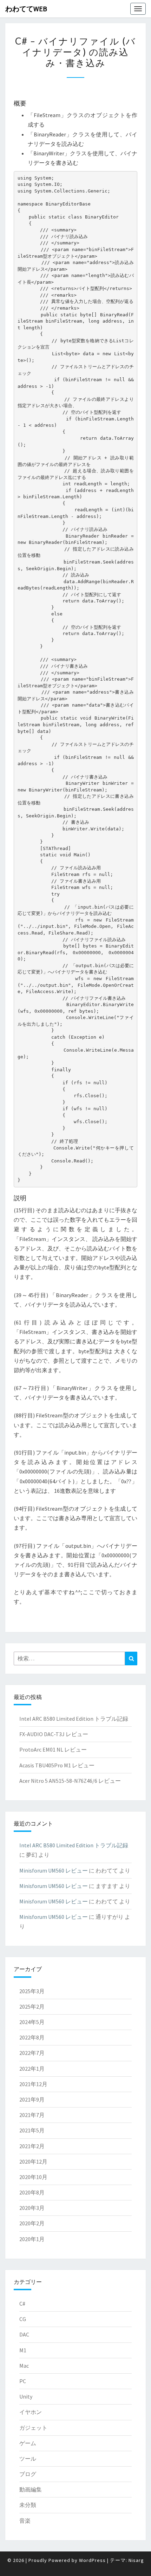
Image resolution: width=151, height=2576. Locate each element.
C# (22, 2304)
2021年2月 (32, 2146)
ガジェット (33, 2428)
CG (23, 2319)
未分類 (28, 2505)
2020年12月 (33, 2162)
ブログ (28, 2474)
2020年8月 (32, 2192)
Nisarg (136, 2560)
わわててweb (26, 9)
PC (23, 2381)
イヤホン (31, 2412)
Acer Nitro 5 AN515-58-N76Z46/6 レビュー (70, 1781)
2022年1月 (32, 2069)
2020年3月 (32, 2208)
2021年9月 (32, 2099)
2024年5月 (32, 2022)
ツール (28, 2459)
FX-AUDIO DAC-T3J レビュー (54, 1734)
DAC (24, 2334)
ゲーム (28, 2443)
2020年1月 (32, 2239)
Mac (24, 2366)
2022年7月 (32, 2053)
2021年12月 (33, 2084)
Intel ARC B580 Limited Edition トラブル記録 (74, 1719)
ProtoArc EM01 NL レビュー (53, 1749)
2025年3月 (32, 1991)
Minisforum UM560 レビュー (54, 1870)
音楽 (25, 2521)
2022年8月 (32, 2037)
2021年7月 (32, 2115)
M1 (23, 2350)
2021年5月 (32, 2130)
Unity (26, 2396)
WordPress (92, 2560)
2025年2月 (32, 2007)
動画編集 (31, 2489)
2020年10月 (33, 2177)
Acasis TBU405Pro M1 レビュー (57, 1765)
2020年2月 (32, 2223)
